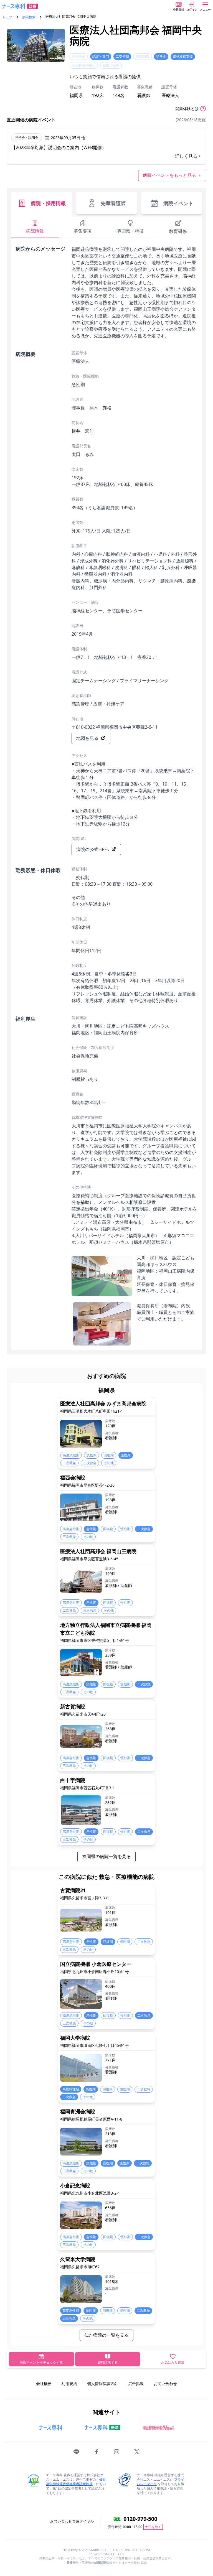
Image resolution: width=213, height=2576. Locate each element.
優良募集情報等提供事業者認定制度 (76, 2482)
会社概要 (44, 2383)
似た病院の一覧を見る (106, 2335)
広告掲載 (136, 2383)
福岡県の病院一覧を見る (106, 1856)
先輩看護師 (113, 203)
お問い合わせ (165, 2383)
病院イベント (178, 203)
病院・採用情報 (48, 203)
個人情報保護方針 (103, 2383)
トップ (7, 17)
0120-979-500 (140, 2519)
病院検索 (29, 17)
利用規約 (69, 2383)
